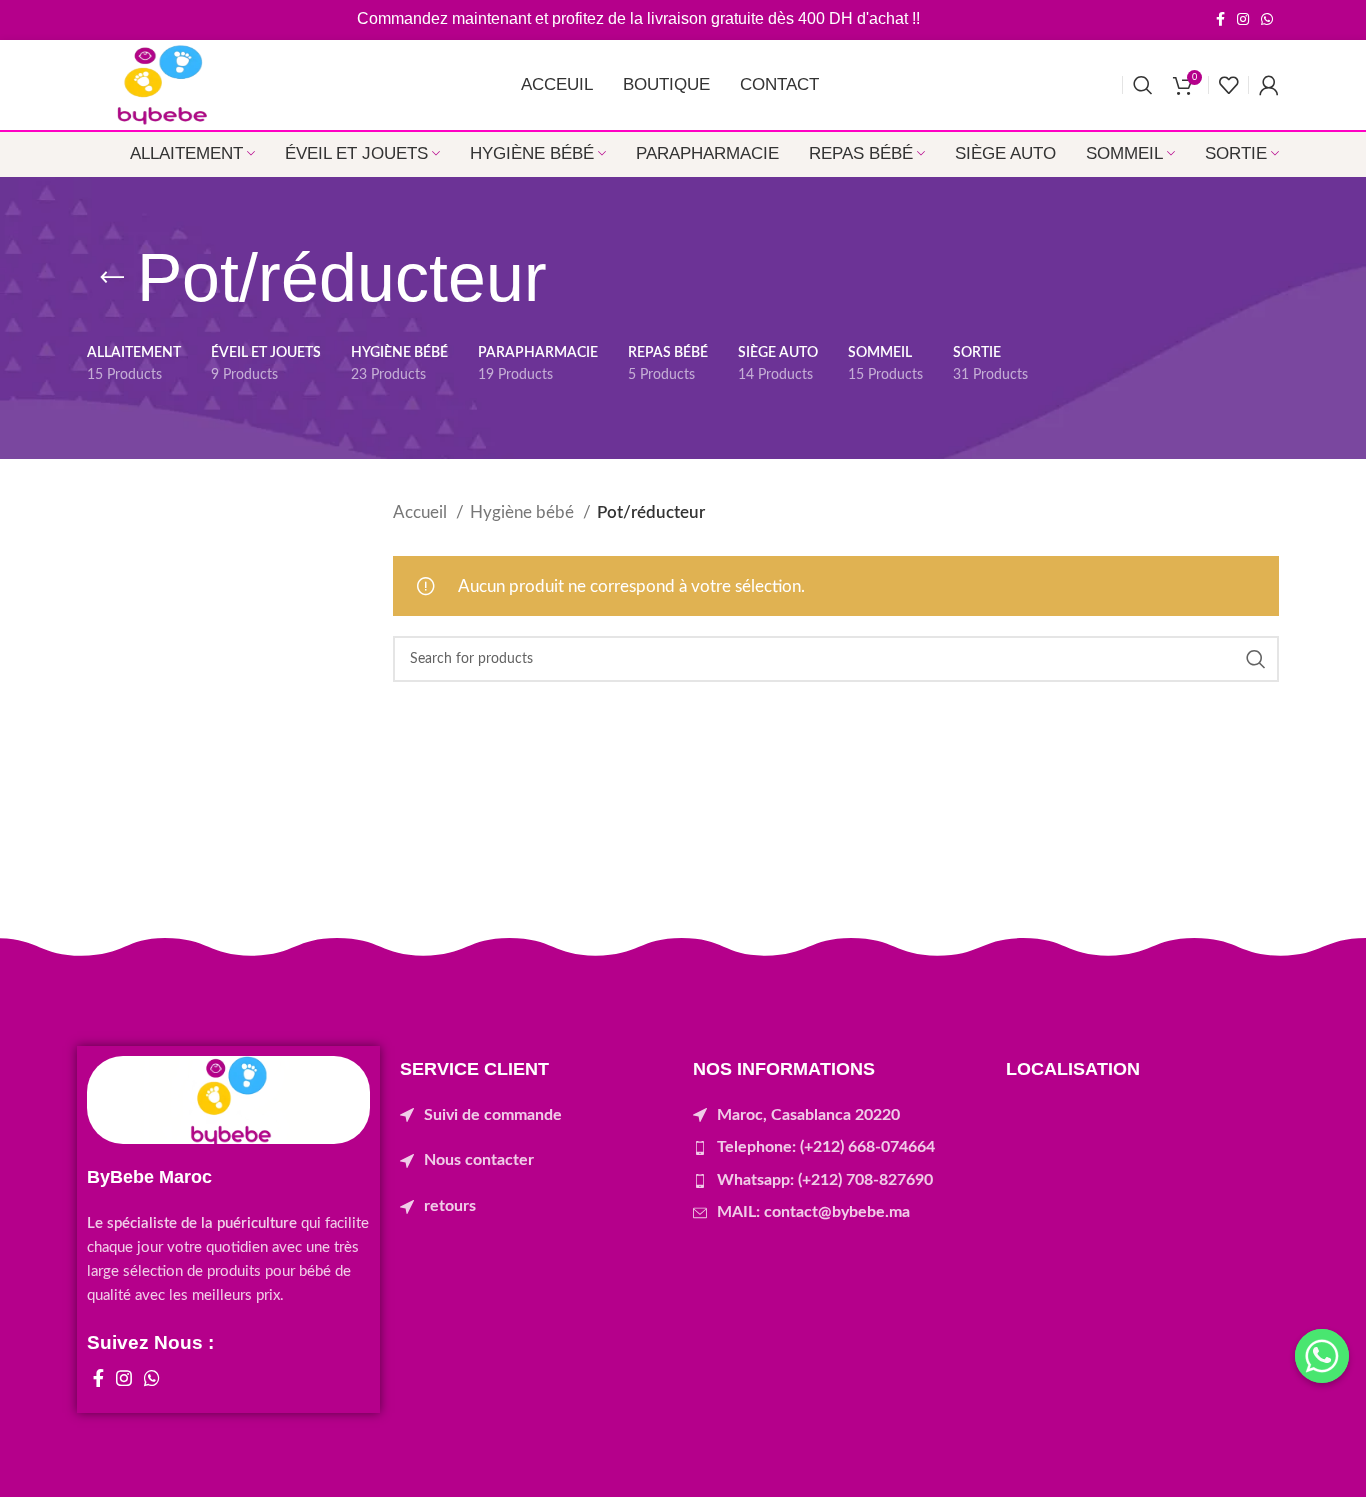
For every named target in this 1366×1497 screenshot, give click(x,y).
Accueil (422, 512)
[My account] (1269, 85)
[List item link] (536, 1116)
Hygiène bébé (524, 512)
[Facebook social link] (1220, 19)
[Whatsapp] (1322, 1356)
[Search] (1143, 85)
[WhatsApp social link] (1267, 19)
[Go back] (112, 278)
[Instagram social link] (1243, 19)
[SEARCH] (1256, 659)
